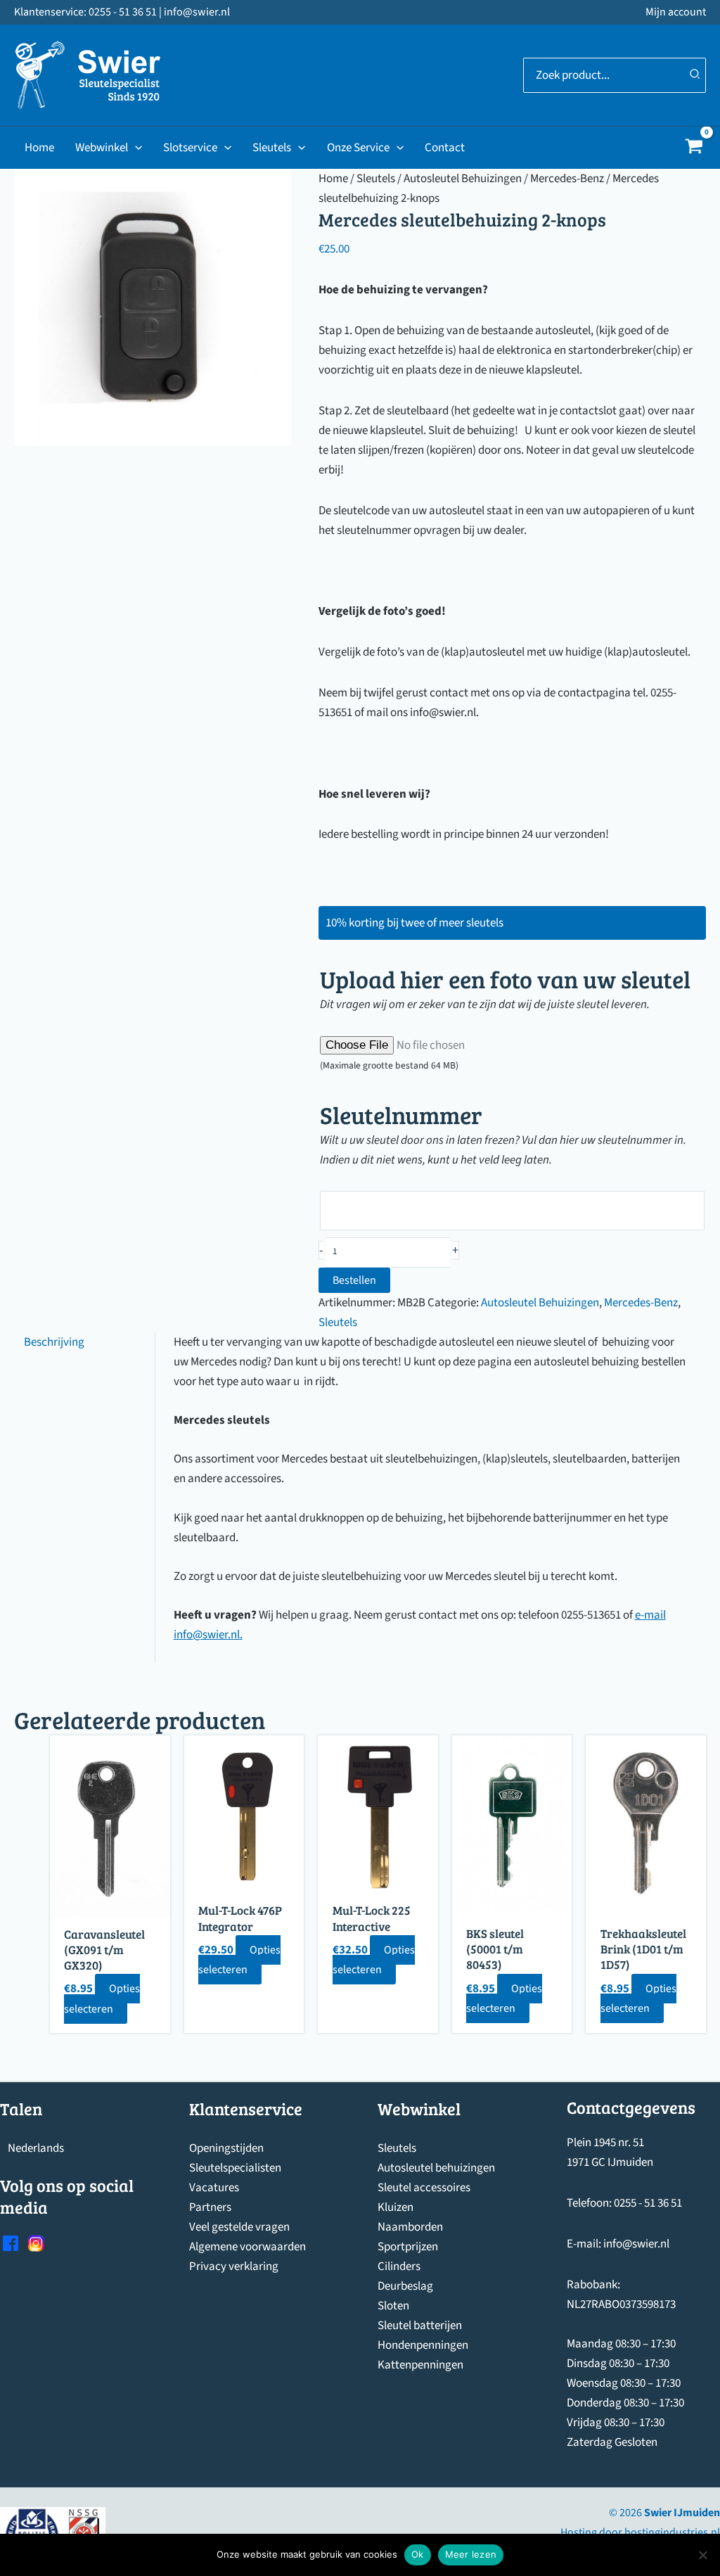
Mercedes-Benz (567, 179)
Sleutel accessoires (424, 2188)
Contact (445, 148)
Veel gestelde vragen (239, 2227)
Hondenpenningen (423, 2345)
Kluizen (396, 2207)
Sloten (393, 2306)
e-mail (650, 1615)
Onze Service (358, 148)
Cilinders (399, 2266)
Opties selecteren (102, 1998)
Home (39, 148)
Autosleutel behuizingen (436, 2168)
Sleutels (272, 148)
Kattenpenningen (420, 2365)
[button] (135, 148)
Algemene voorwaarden (247, 2247)
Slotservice (190, 148)
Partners (210, 2207)
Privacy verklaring (234, 2266)
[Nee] (702, 2555)
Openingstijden (226, 2148)
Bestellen (354, 1280)
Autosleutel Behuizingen (463, 179)
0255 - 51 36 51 (648, 2203)
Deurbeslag (405, 2286)
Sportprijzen (408, 2247)
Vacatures (214, 2188)
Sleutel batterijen (420, 2326)
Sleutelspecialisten (235, 2168)
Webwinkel (102, 148)
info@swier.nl (207, 1635)
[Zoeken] (695, 75)
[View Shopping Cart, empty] (694, 148)
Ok (418, 2554)
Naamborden (410, 2227)
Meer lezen (471, 2554)
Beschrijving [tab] (54, 1342)
